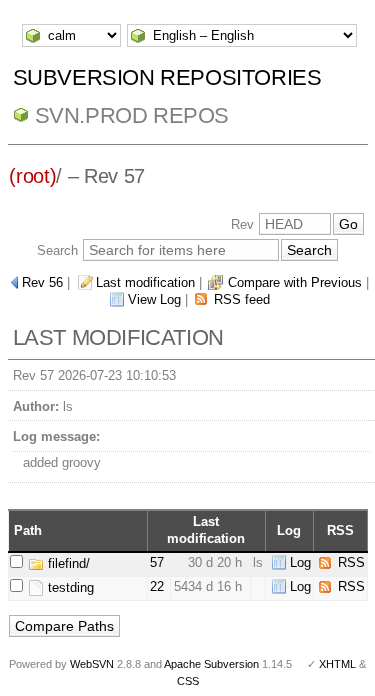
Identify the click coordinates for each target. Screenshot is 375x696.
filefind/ (67, 563)
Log (300, 562)
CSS (188, 681)
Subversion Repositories (167, 77)
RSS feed (242, 299)
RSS (351, 562)
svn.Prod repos (132, 115)
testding (69, 587)
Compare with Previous (295, 282)
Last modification (145, 282)
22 (157, 586)
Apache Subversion (211, 664)
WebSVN (92, 664)
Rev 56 (42, 282)
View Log (154, 299)
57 (157, 562)
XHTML (337, 664)
